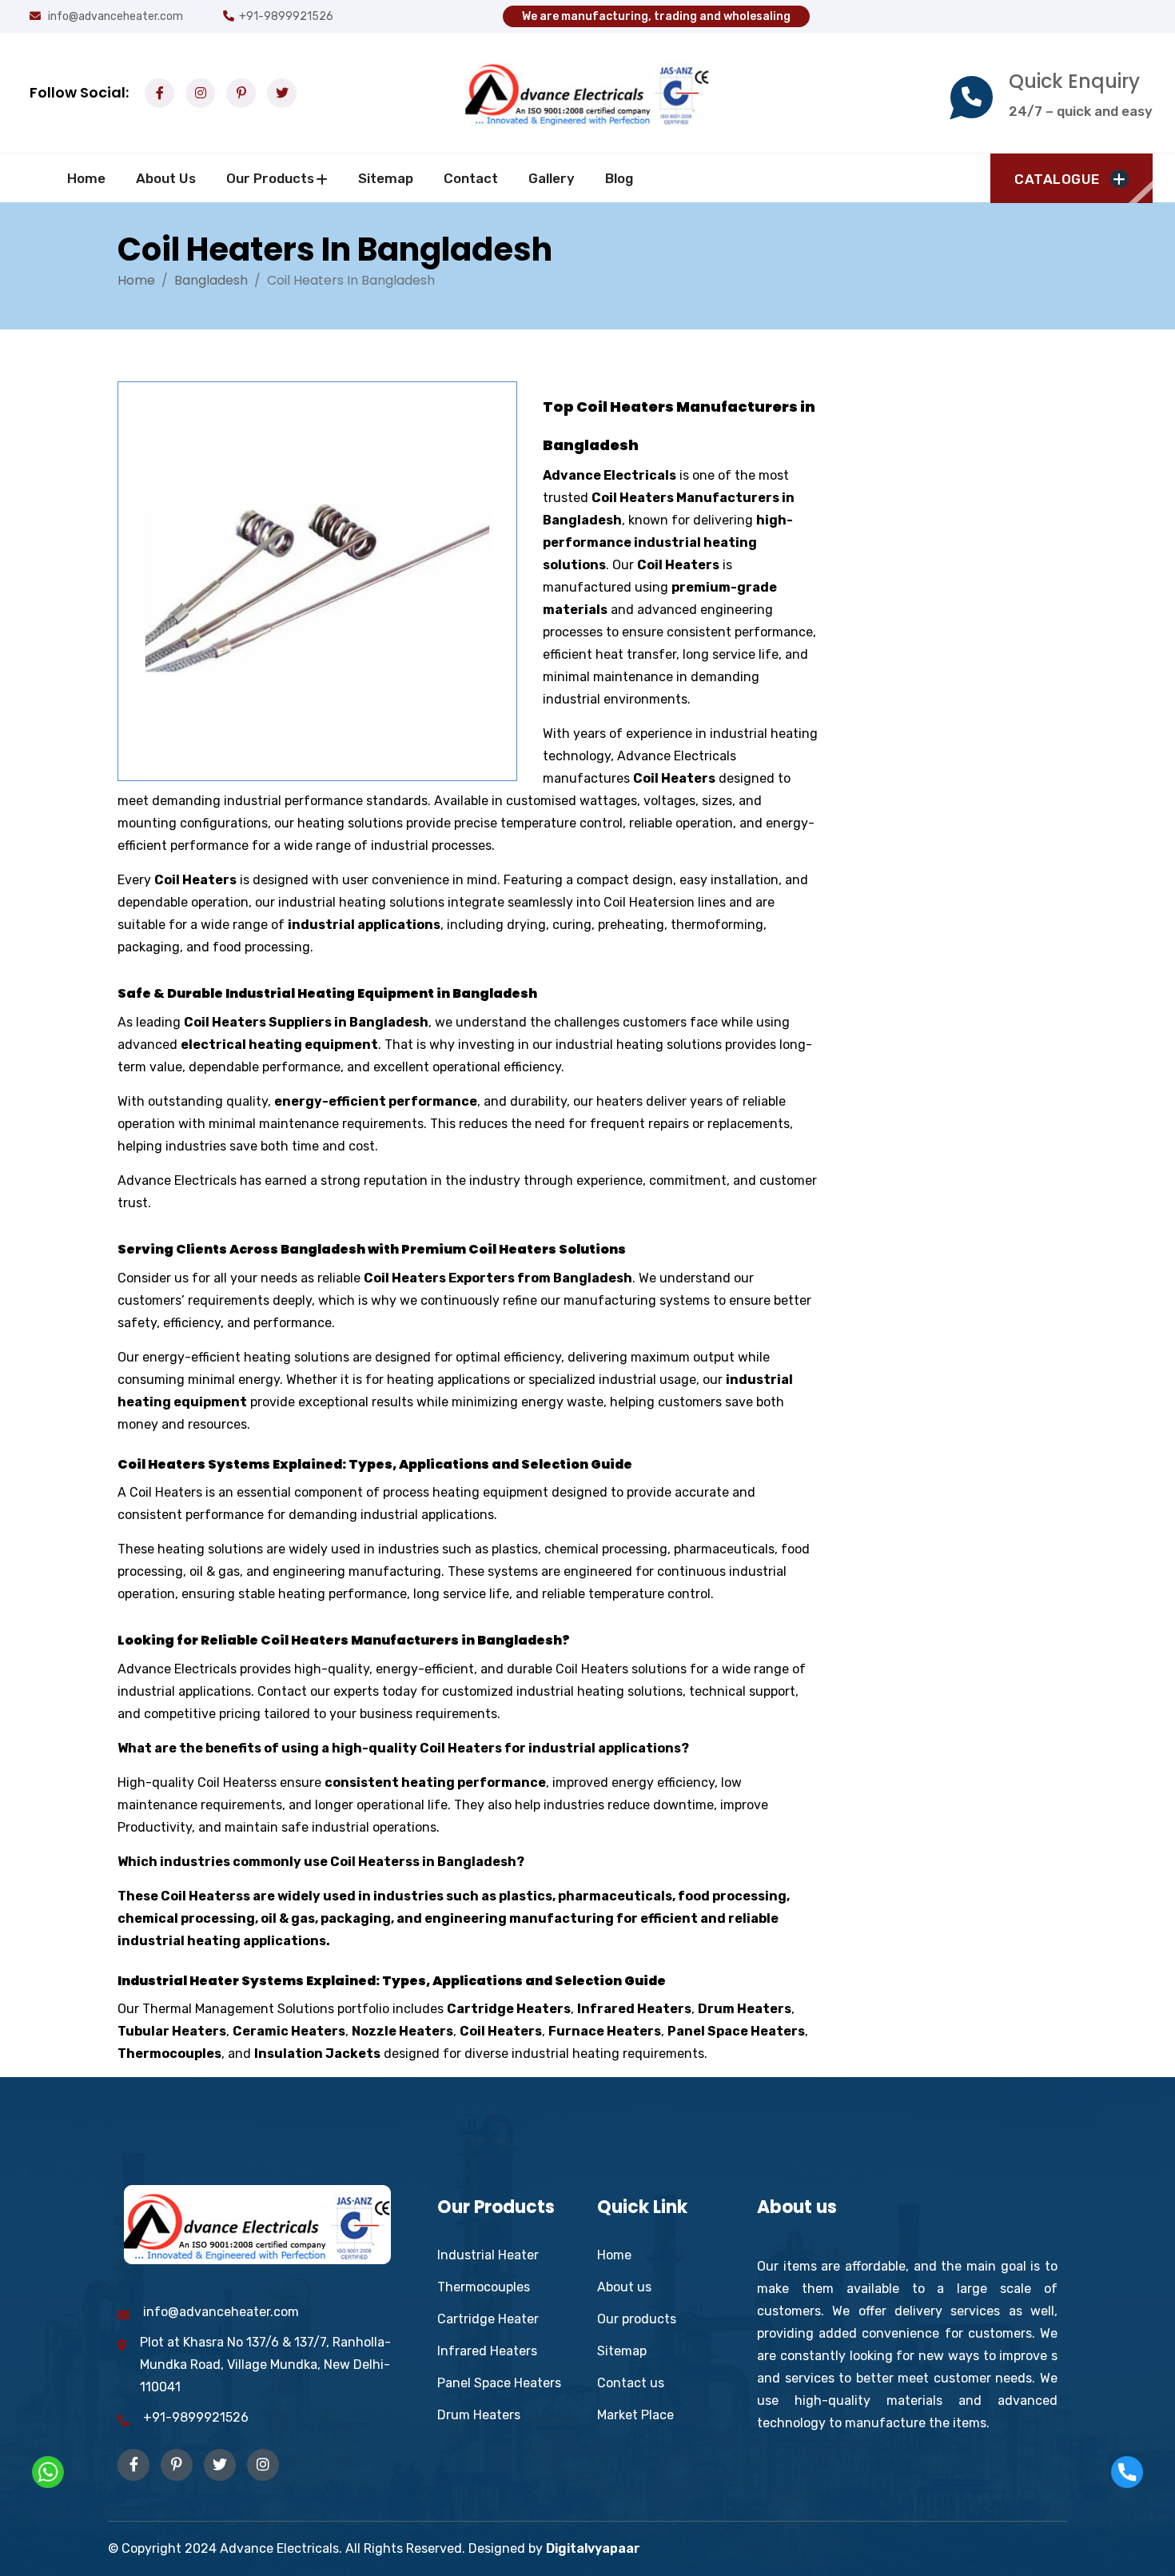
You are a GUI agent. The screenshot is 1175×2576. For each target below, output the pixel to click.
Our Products (270, 178)
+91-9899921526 (286, 16)
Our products (637, 2319)
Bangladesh (211, 280)
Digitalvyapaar (593, 2548)
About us (624, 2287)
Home (86, 178)
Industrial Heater (488, 2255)
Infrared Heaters (487, 2351)
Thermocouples (484, 2287)
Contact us (631, 2383)
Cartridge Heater (488, 2319)
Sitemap (386, 178)
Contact (471, 178)
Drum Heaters (479, 2415)
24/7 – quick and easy (1081, 111)
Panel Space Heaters (499, 2383)
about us (166, 178)
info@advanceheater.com (114, 16)
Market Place (635, 2415)
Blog (619, 178)
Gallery (552, 178)
